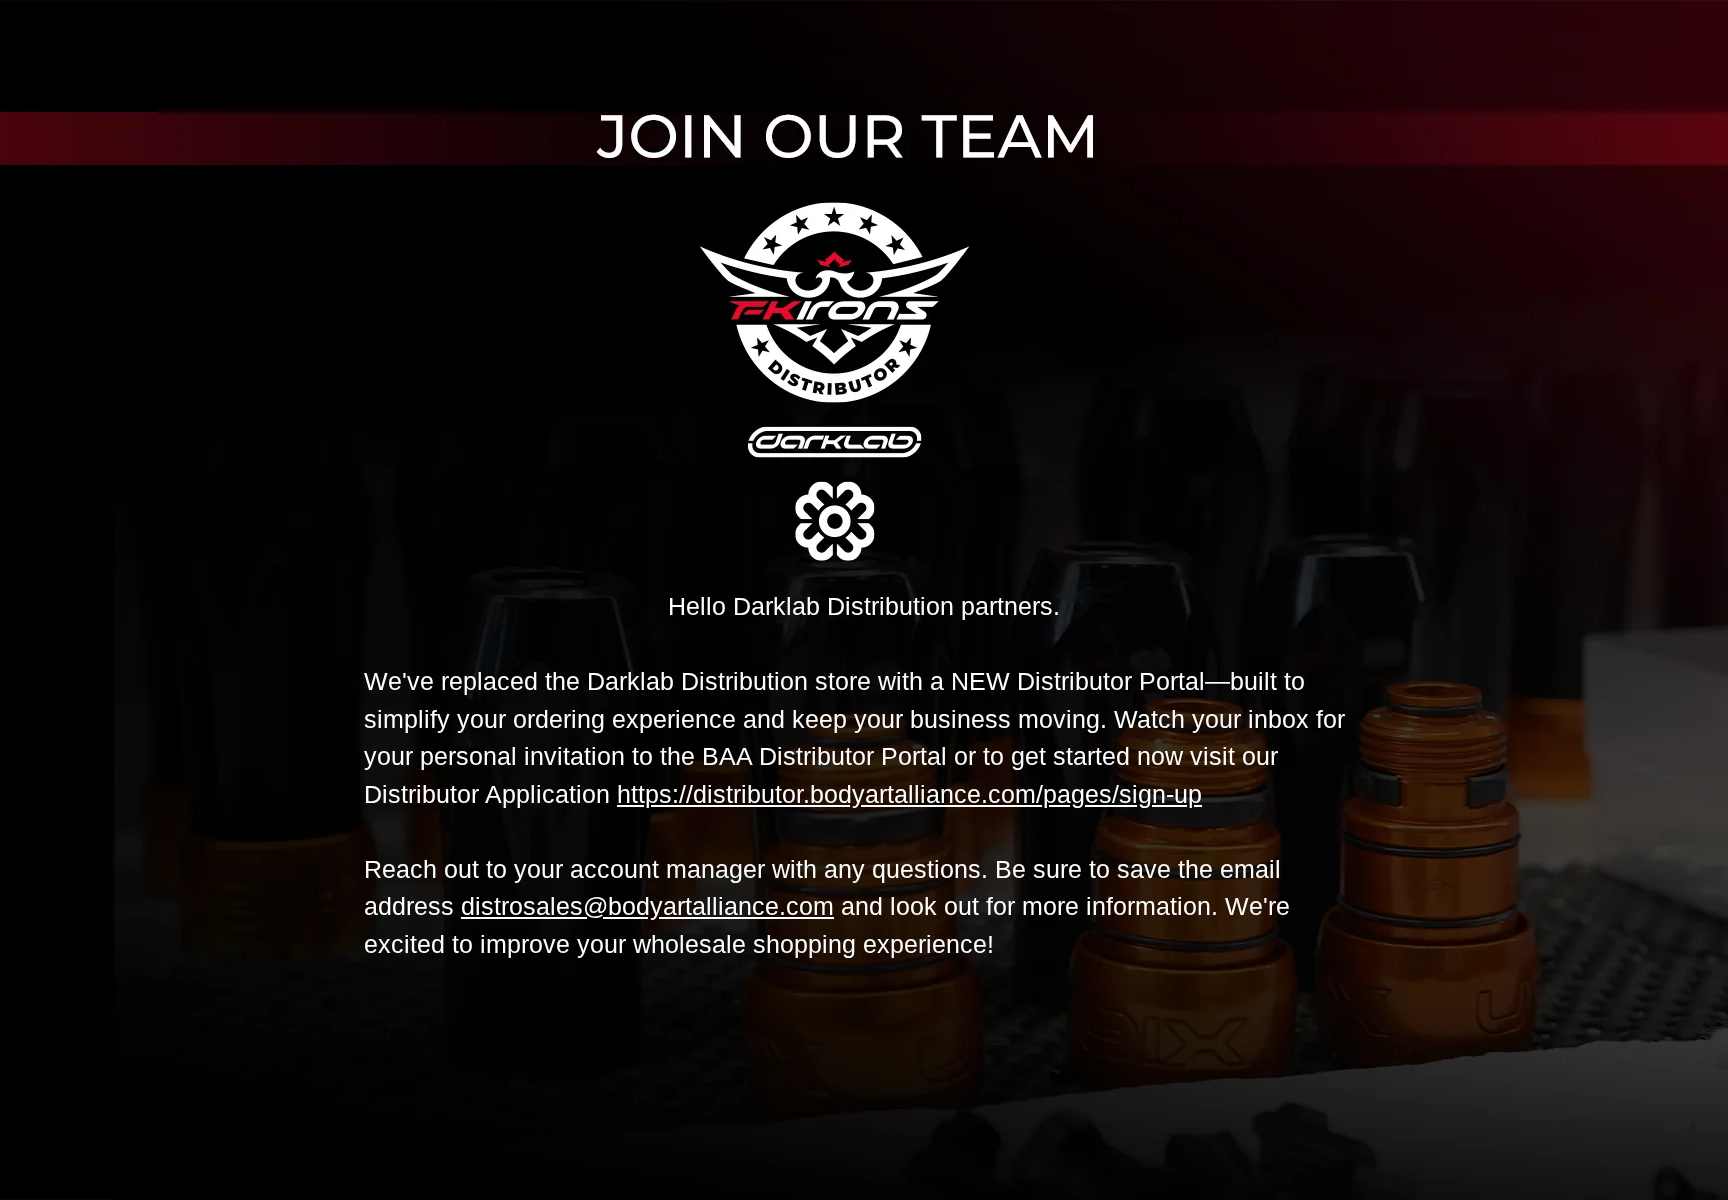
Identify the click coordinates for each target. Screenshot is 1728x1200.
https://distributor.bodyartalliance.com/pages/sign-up (909, 794)
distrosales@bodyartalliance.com (647, 906)
